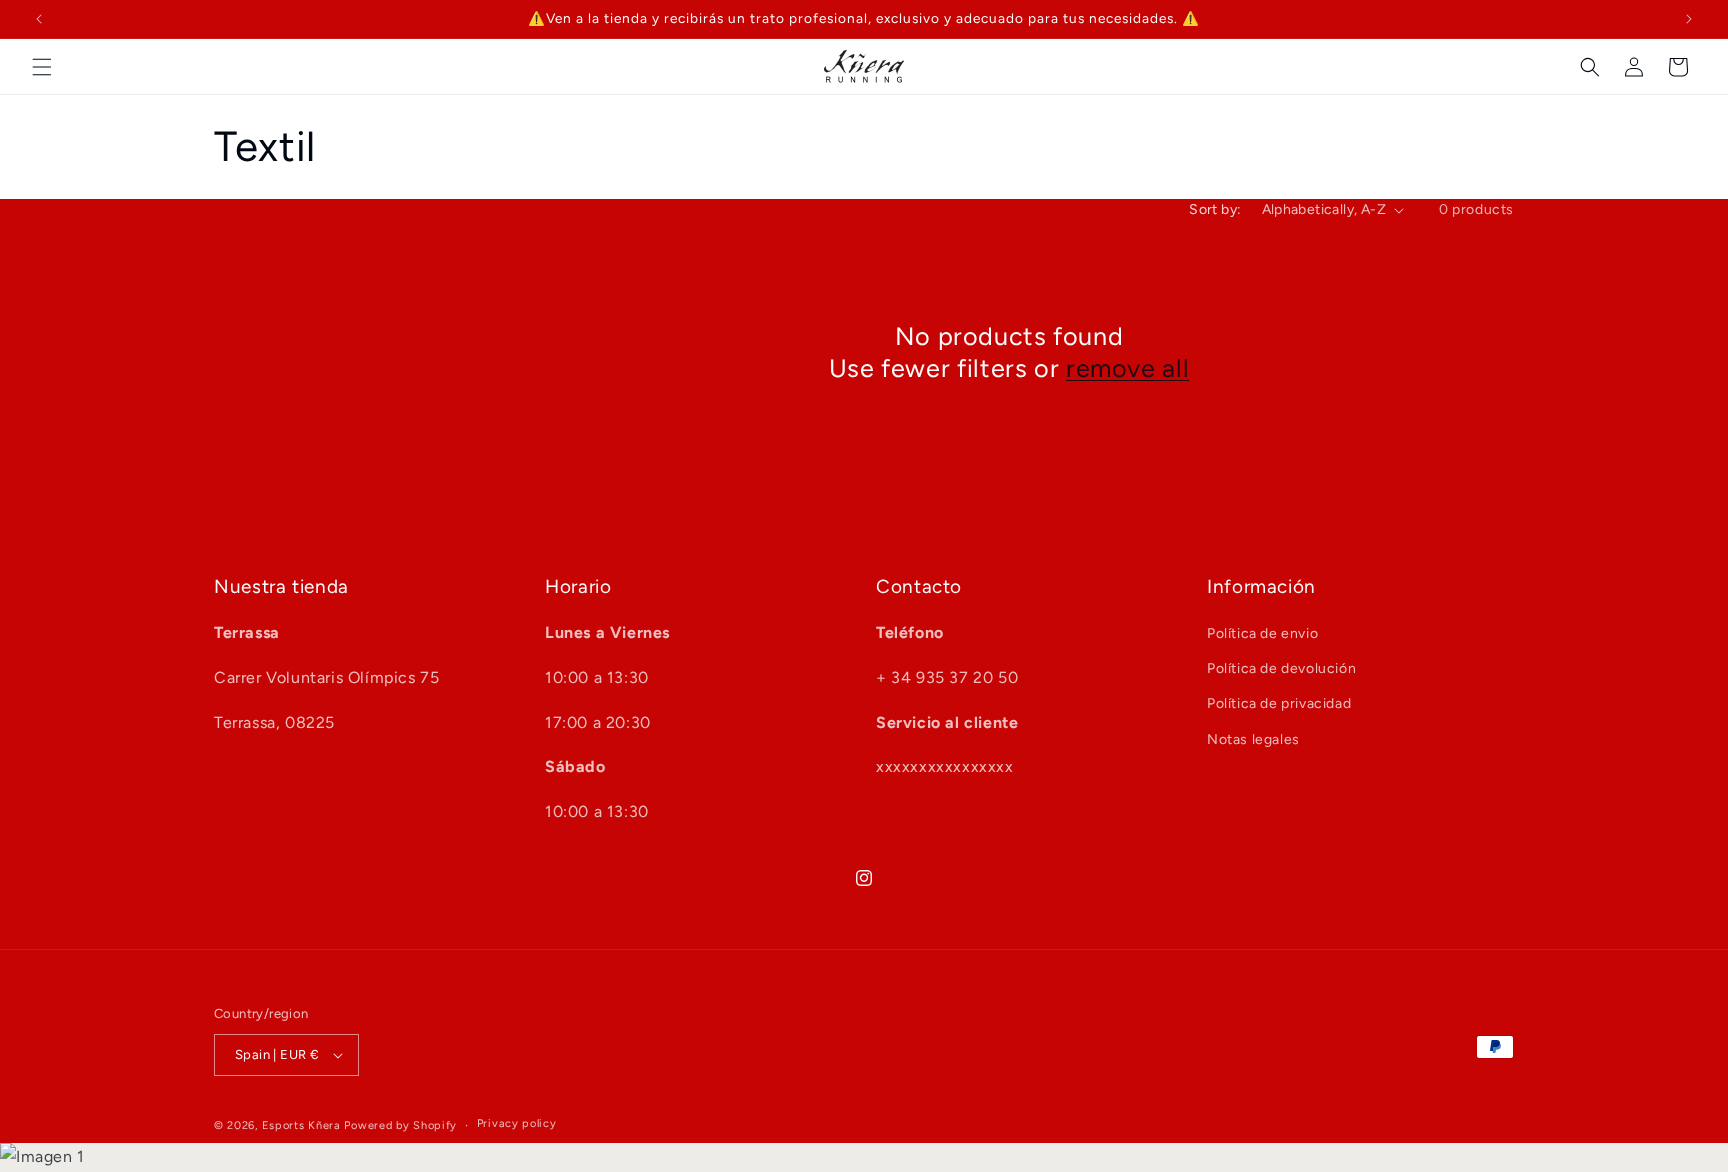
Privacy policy (517, 1123)
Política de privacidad (1279, 703)
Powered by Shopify (400, 1125)
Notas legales (1253, 739)
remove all (1127, 368)
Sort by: (1215, 209)
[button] (42, 67)
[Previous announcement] (39, 19)
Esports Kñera (301, 1125)
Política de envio (1262, 633)
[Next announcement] (1689, 19)
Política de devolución (1281, 668)
